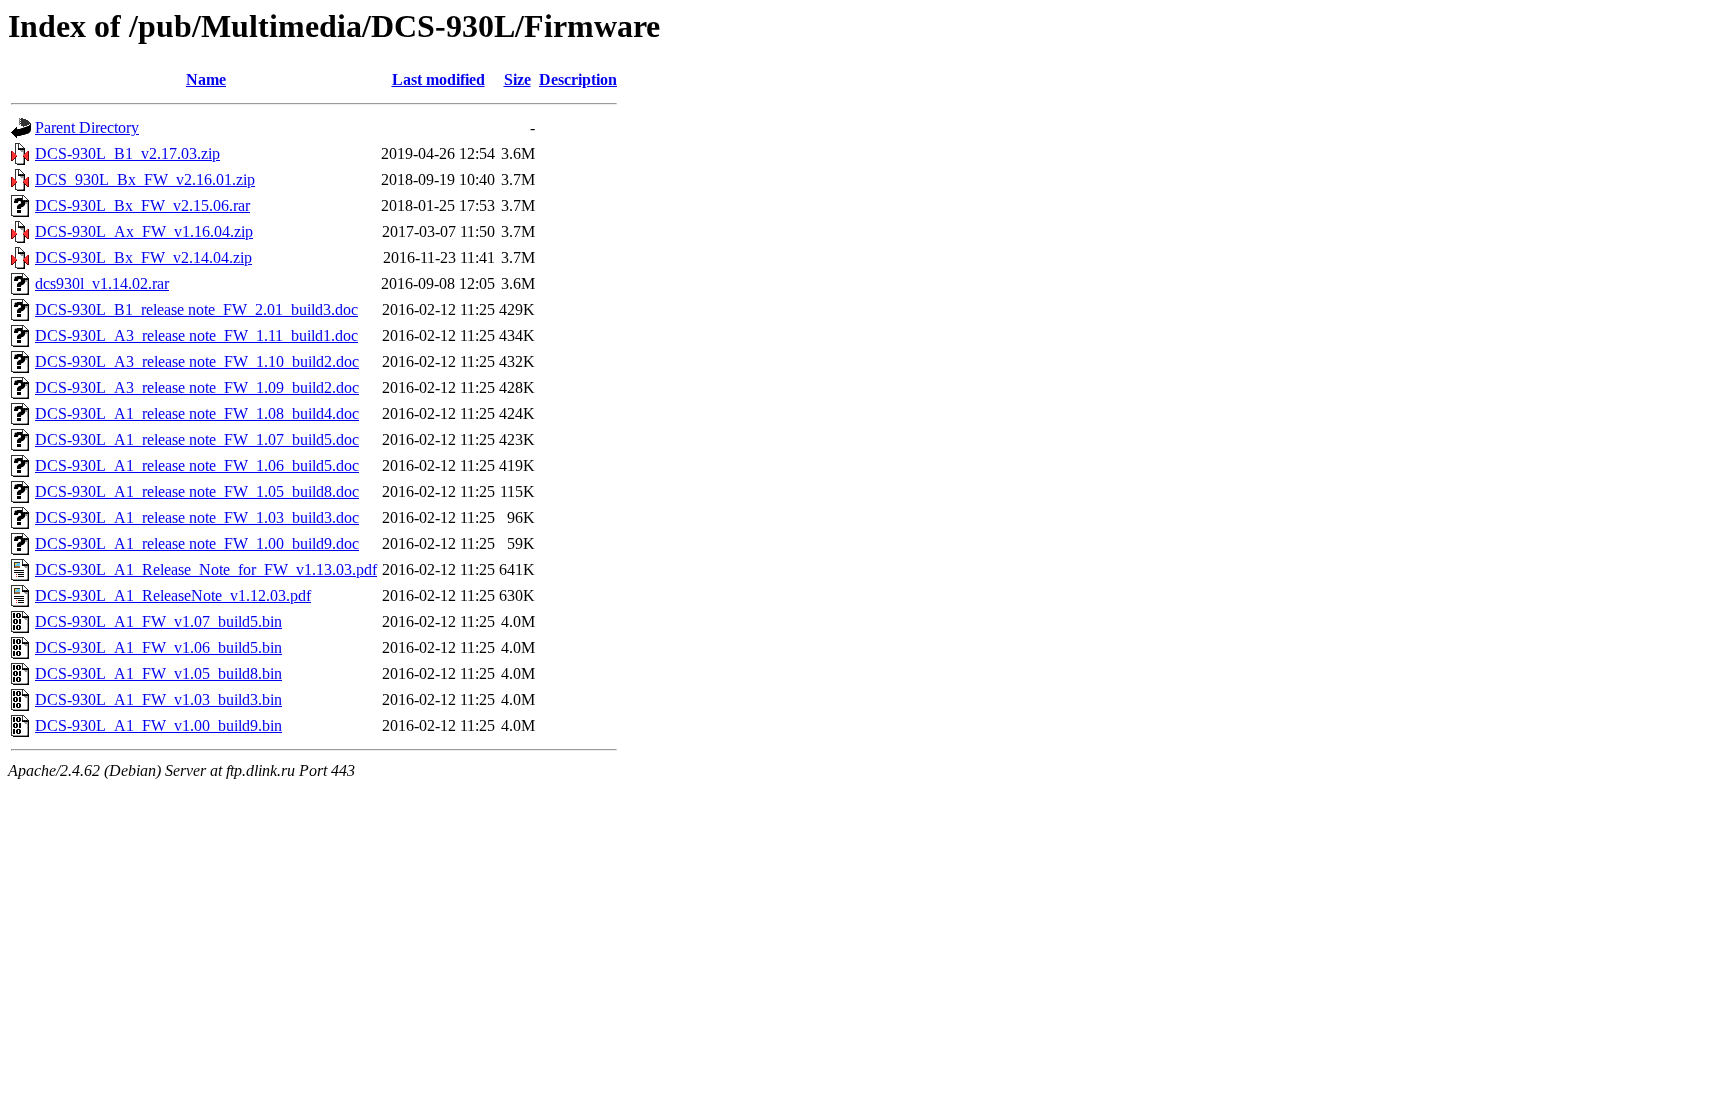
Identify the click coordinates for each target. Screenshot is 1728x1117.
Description (578, 79)
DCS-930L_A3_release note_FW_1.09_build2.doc (197, 387)
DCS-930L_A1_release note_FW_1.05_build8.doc (197, 491)
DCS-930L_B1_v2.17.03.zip (127, 153)
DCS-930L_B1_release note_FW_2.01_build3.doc (196, 309)
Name (206, 79)
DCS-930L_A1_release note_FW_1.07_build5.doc (197, 439)
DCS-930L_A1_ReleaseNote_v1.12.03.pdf (173, 595)
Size (517, 79)
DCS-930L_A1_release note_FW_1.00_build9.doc (197, 543)
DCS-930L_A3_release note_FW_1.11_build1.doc (196, 335)
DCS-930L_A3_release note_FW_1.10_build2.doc (197, 361)
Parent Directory (87, 127)
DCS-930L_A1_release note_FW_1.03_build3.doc (197, 517)
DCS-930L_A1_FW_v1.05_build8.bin (158, 673)
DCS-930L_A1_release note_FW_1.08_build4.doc (197, 413)
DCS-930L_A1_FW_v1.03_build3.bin (158, 699)
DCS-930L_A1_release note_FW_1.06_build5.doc (197, 465)
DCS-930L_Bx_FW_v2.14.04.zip (143, 257)
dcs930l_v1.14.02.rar (102, 283)
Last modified (438, 79)
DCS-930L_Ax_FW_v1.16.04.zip (144, 231)
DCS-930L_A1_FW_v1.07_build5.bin (158, 621)
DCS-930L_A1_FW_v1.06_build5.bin (158, 647)
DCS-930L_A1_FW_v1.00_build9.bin (158, 725)
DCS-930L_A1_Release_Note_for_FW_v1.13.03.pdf (206, 569)
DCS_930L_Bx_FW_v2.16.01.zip (145, 179)
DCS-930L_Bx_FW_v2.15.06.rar (142, 205)
